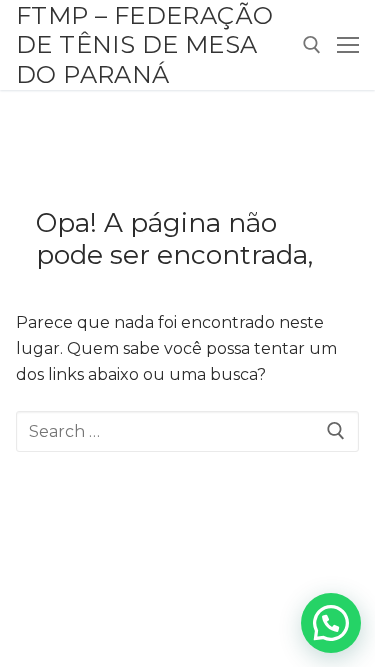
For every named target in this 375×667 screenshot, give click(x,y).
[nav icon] (348, 45)
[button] (331, 623)
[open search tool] (312, 45)
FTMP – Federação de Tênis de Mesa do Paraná (144, 44)
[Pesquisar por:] (187, 432)
